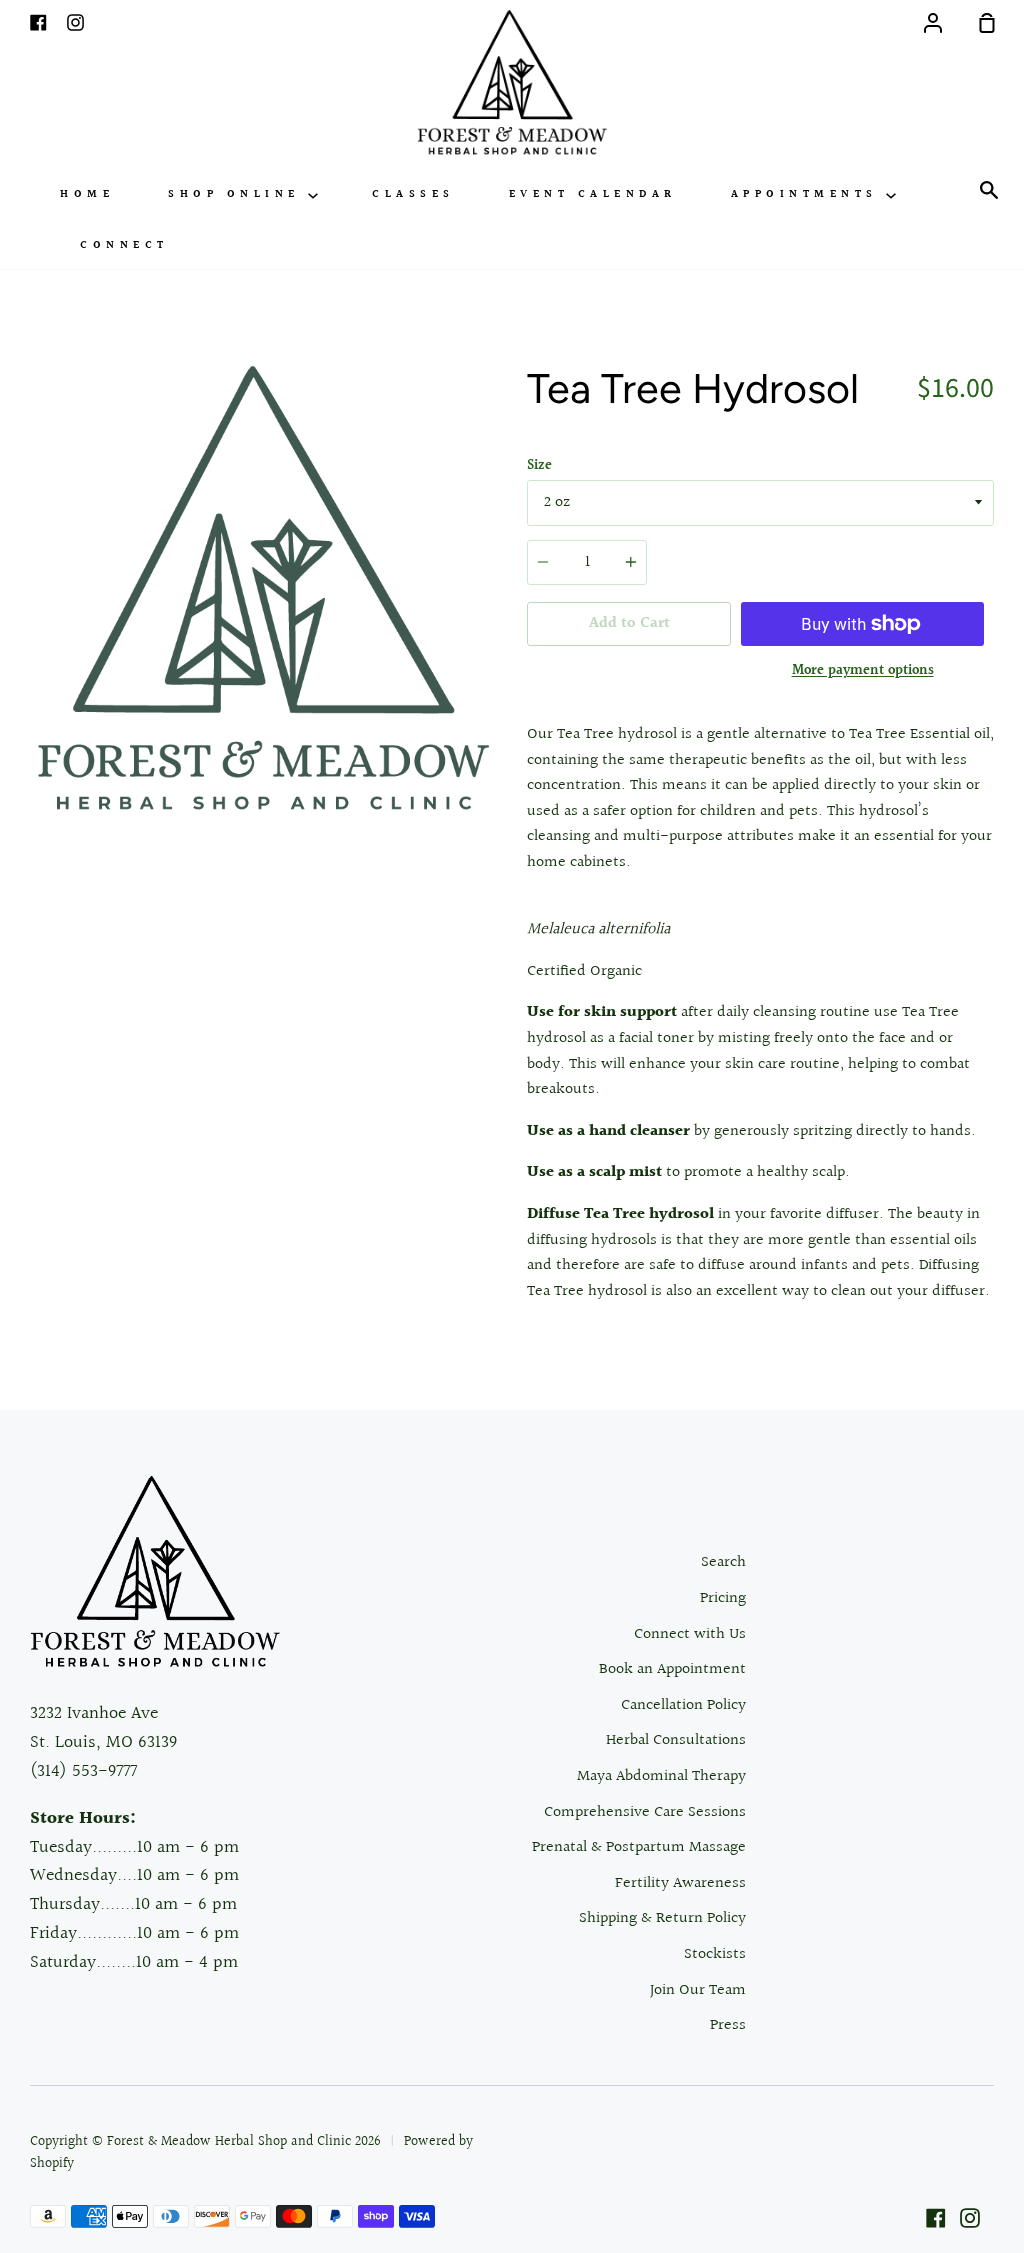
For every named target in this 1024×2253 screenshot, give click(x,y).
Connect (124, 245)
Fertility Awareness (680, 1883)
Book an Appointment (672, 1669)
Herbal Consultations (676, 1740)
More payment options (863, 671)
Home (87, 194)
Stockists (715, 1954)
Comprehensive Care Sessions (645, 1812)
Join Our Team (698, 1990)
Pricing (723, 1598)
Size (539, 466)
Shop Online (238, 194)
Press (728, 2025)
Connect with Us (690, 1634)
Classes (413, 194)
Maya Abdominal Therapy (661, 1776)
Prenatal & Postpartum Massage (639, 1847)
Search (723, 1562)
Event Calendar (593, 194)
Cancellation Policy (683, 1705)
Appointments (809, 194)
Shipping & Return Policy (662, 1918)
